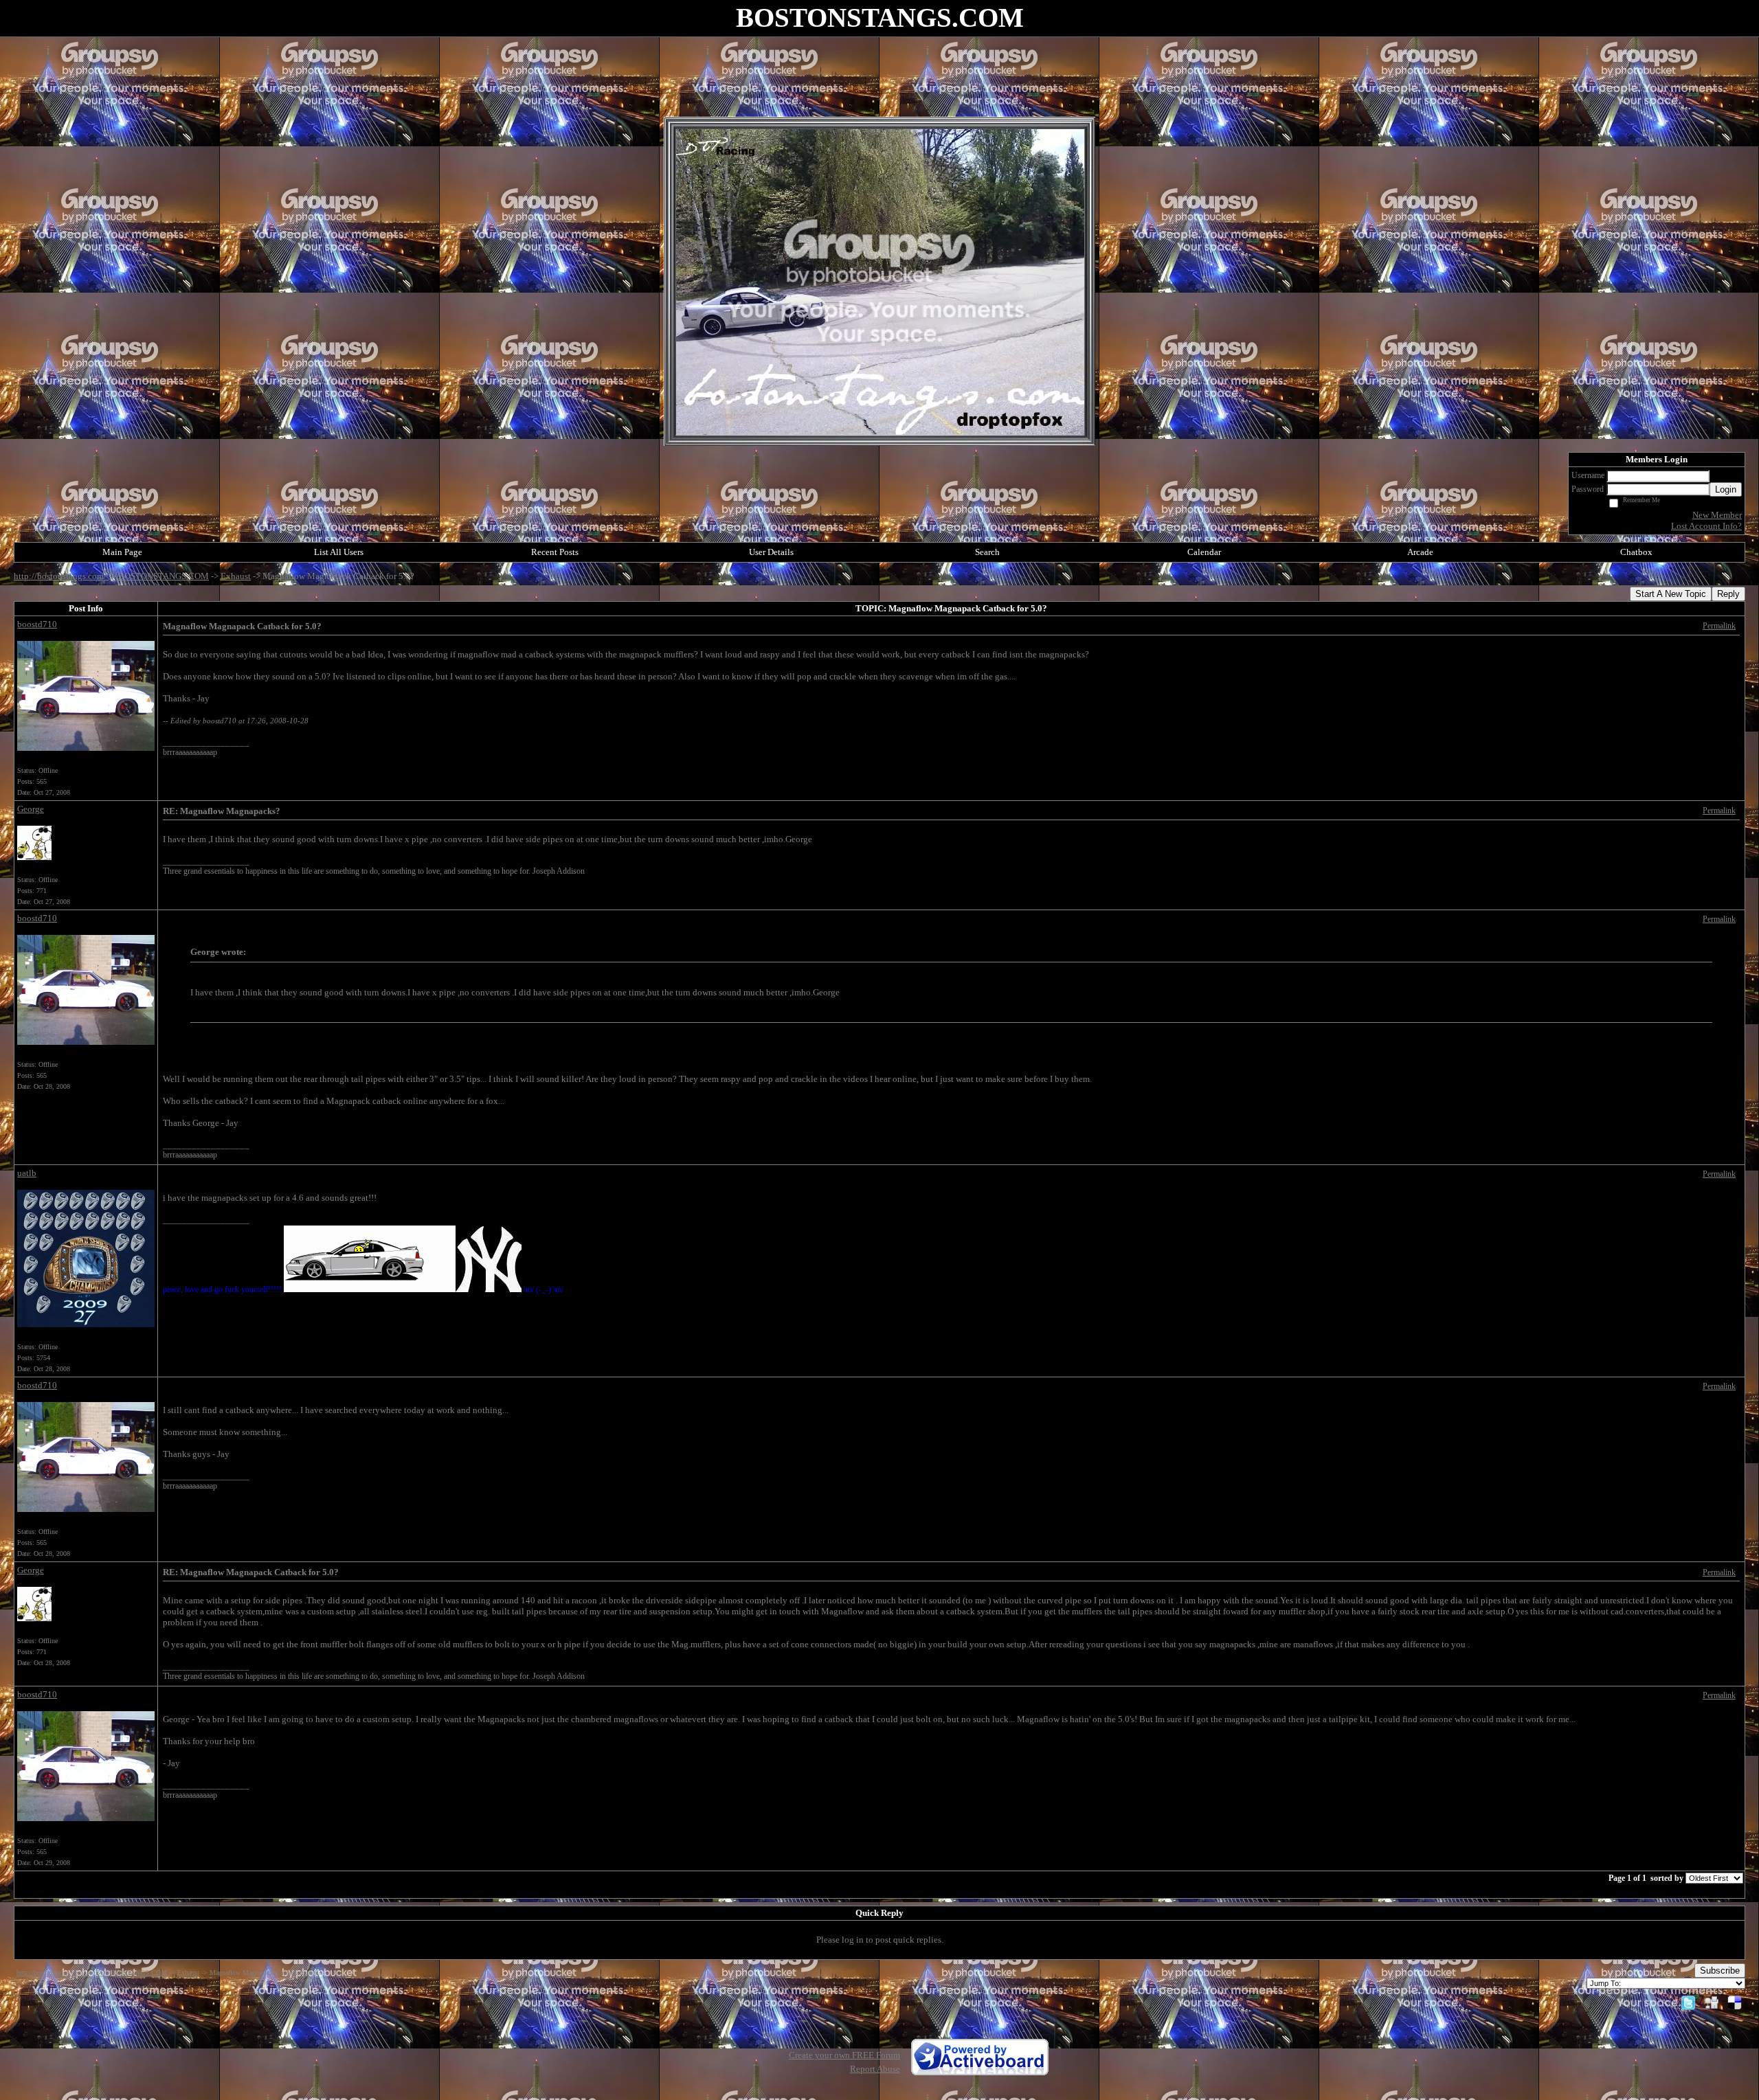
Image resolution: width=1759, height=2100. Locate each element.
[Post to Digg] (1712, 2002)
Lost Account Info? (1706, 526)
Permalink (1719, 626)
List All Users (339, 552)
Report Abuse (875, 2069)
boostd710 (37, 624)
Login (1726, 489)
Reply (1728, 594)
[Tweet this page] (1688, 2002)
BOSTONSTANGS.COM (164, 576)
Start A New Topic (1671, 594)
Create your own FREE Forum (844, 2055)
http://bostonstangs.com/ (61, 576)
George (31, 809)
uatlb (27, 1173)
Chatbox (1636, 552)
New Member (1717, 515)
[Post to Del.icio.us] (1735, 2002)
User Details (771, 552)
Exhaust (236, 576)
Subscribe (1720, 1971)
